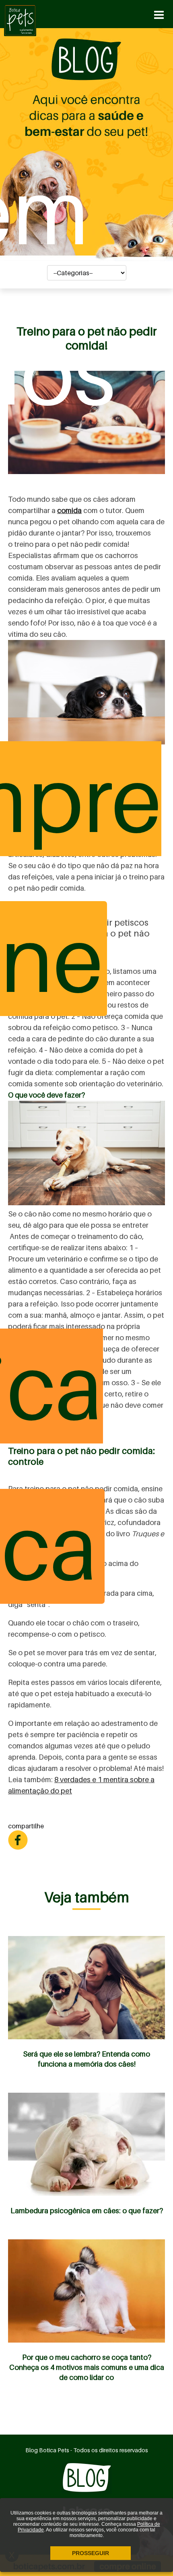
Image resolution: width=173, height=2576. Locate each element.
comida (69, 510)
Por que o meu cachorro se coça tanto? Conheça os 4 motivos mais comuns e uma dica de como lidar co (87, 2367)
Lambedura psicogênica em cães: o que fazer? (87, 2211)
